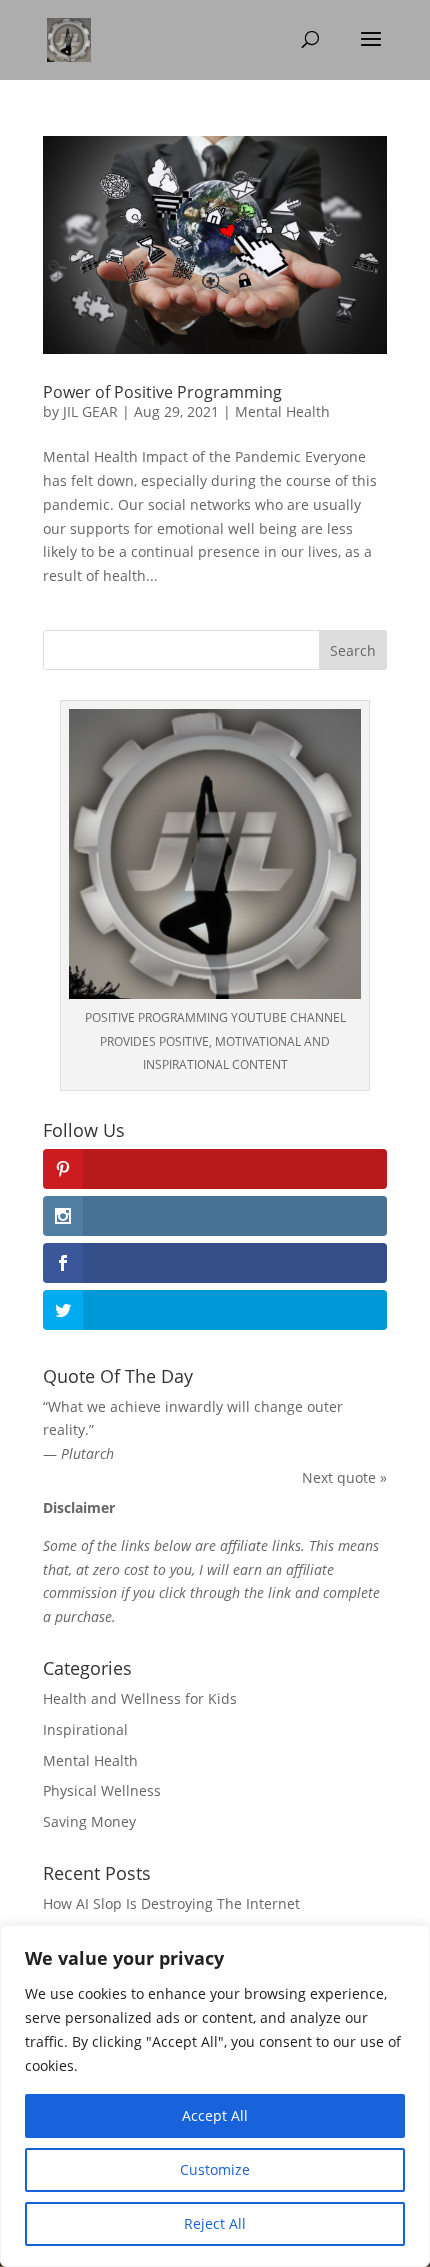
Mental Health (282, 411)
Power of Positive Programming (162, 392)
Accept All (215, 2115)
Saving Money (89, 1821)
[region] (215, 2096)
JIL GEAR (90, 411)
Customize (215, 2169)
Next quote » (344, 1477)
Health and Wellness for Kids (140, 1698)
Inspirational (85, 1729)
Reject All (215, 2223)
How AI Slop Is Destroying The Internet (171, 1903)
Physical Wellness (102, 1790)
